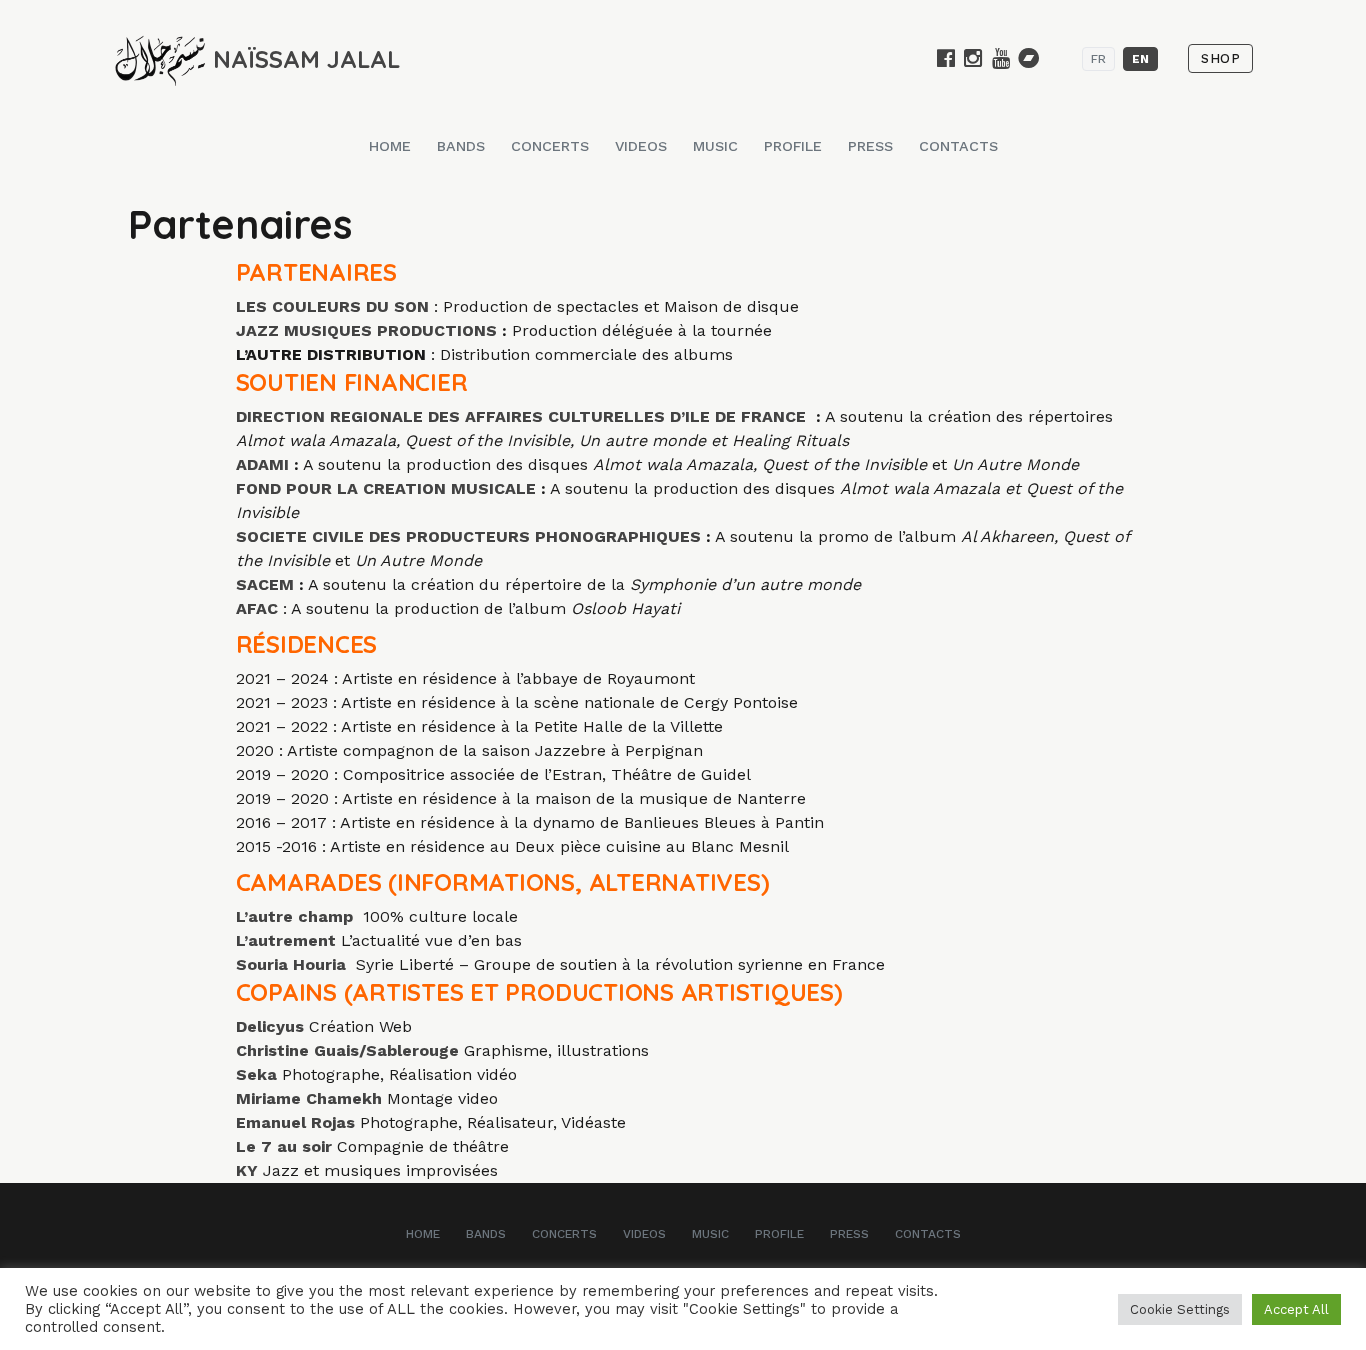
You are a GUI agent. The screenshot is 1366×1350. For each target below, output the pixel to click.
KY (247, 1170)
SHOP (1220, 58)
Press (870, 146)
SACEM (265, 584)
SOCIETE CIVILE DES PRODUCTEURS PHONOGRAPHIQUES (471, 536)
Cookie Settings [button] (1180, 1309)
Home (390, 146)
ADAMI (265, 464)
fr (1098, 59)
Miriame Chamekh (309, 1098)
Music (715, 146)
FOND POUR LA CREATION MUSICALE (388, 488)
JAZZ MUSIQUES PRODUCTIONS (369, 330)
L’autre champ (294, 916)
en (1140, 59)
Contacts (958, 146)
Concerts (550, 146)
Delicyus (270, 1026)
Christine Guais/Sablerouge (347, 1050)
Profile (793, 146)
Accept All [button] (1296, 1309)
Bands (461, 146)
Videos (641, 146)
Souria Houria (291, 964)
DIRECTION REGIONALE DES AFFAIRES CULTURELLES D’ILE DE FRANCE (523, 416)
